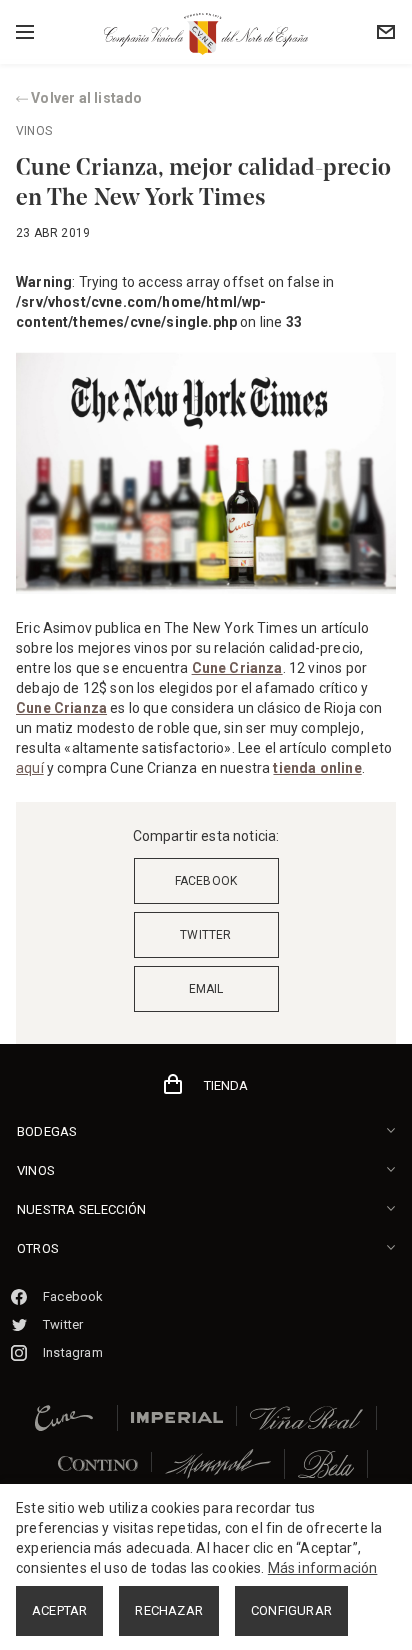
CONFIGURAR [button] (291, 1610)
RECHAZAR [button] (169, 1610)
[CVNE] (206, 33)
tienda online (317, 768)
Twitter (63, 1324)
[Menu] (61, 32)
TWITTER (205, 935)
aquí (30, 768)
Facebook (73, 1296)
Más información (323, 1568)
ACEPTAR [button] (59, 1610)
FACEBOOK (206, 881)
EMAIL (206, 989)
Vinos (34, 131)
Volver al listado (85, 98)
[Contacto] (381, 32)
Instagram (73, 1352)
